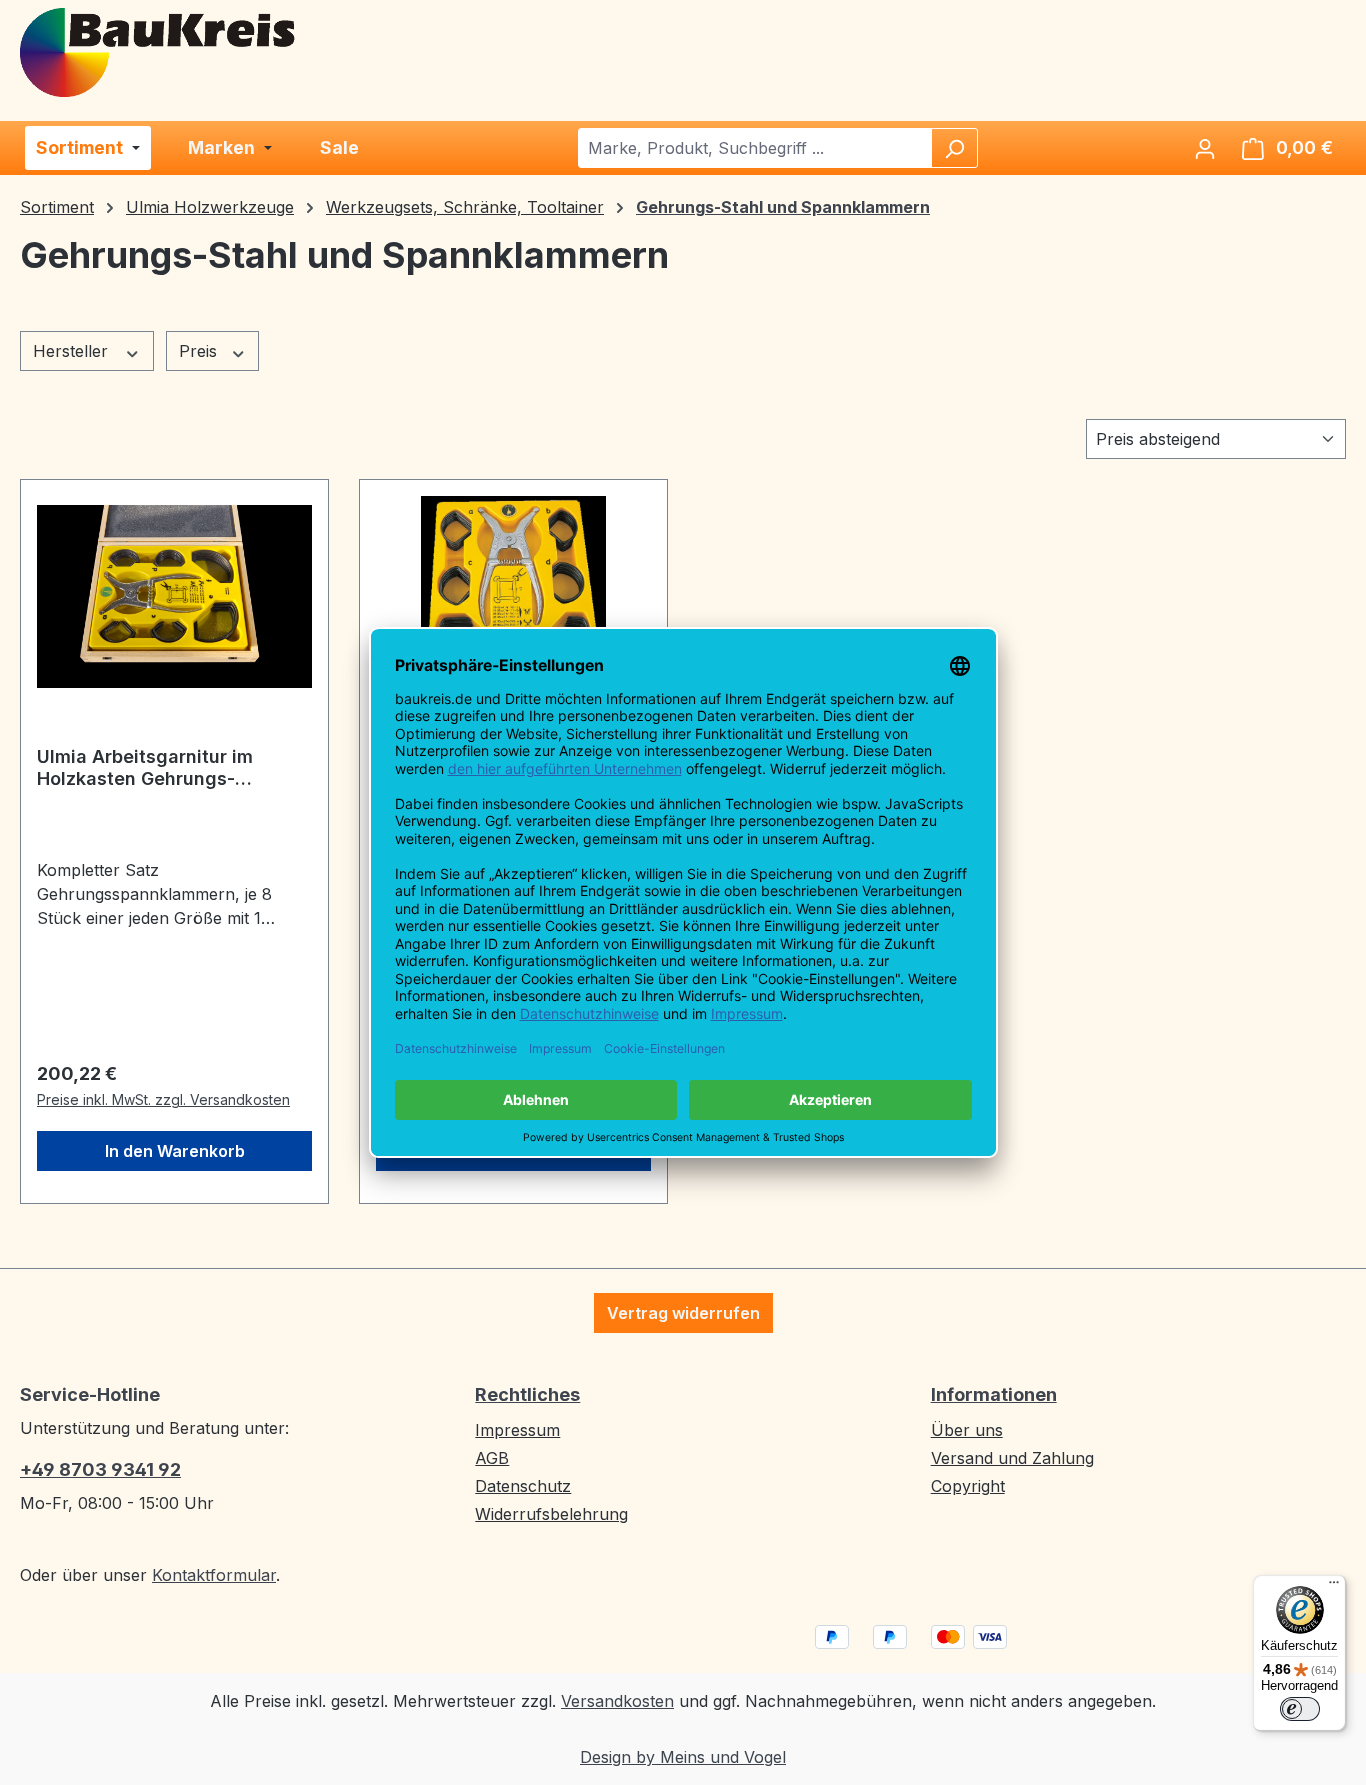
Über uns (967, 1430)
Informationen (994, 1394)
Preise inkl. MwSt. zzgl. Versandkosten (163, 1099)
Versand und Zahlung (1012, 1458)
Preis (200, 351)
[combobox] (755, 148)
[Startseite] (159, 51)
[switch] (1300, 1709)
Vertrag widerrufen (683, 1313)
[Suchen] (954, 148)
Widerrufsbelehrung (551, 1514)
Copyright (968, 1486)
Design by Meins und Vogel (683, 1757)
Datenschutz (523, 1486)
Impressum (517, 1430)
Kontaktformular (214, 1575)
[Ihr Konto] (1205, 148)
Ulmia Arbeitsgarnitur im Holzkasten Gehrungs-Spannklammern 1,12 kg (145, 768)
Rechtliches (527, 1394)
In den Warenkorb (175, 1151)
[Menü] (1334, 1587)
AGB (492, 1458)
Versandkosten (617, 1701)
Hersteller (73, 351)
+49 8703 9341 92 (100, 1469)
